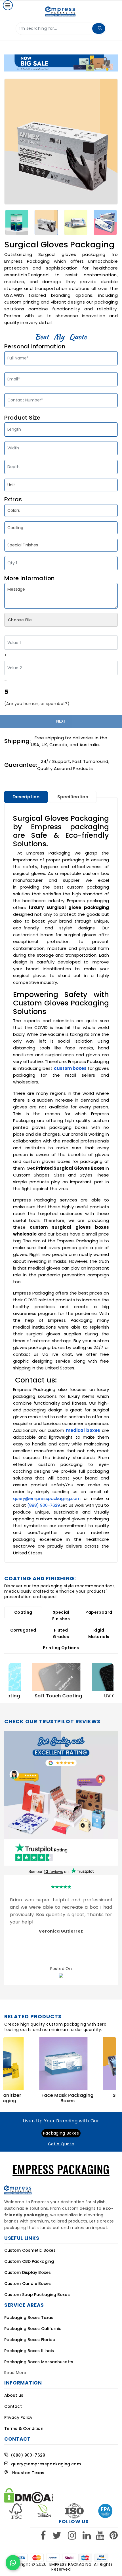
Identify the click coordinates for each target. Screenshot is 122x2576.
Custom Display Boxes (28, 2272)
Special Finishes (61, 1616)
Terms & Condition (24, 2428)
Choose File (20, 620)
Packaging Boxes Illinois (29, 2351)
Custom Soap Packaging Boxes (37, 2295)
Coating (23, 1612)
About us (14, 2395)
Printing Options (61, 1648)
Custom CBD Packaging (29, 2261)
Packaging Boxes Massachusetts (39, 2362)
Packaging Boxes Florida (30, 2340)
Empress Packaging (71, 2564)
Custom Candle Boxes (28, 2284)
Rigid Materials (99, 1633)
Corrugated (23, 1630)
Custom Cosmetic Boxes (30, 2250)
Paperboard (99, 1612)
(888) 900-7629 (44, 1505)
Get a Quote (61, 2144)
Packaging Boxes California (33, 2329)
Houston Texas (26, 2473)
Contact (13, 2406)
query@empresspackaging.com (47, 1498)
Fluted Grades (61, 1633)
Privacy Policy (18, 2417)
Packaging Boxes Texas (29, 2318)
